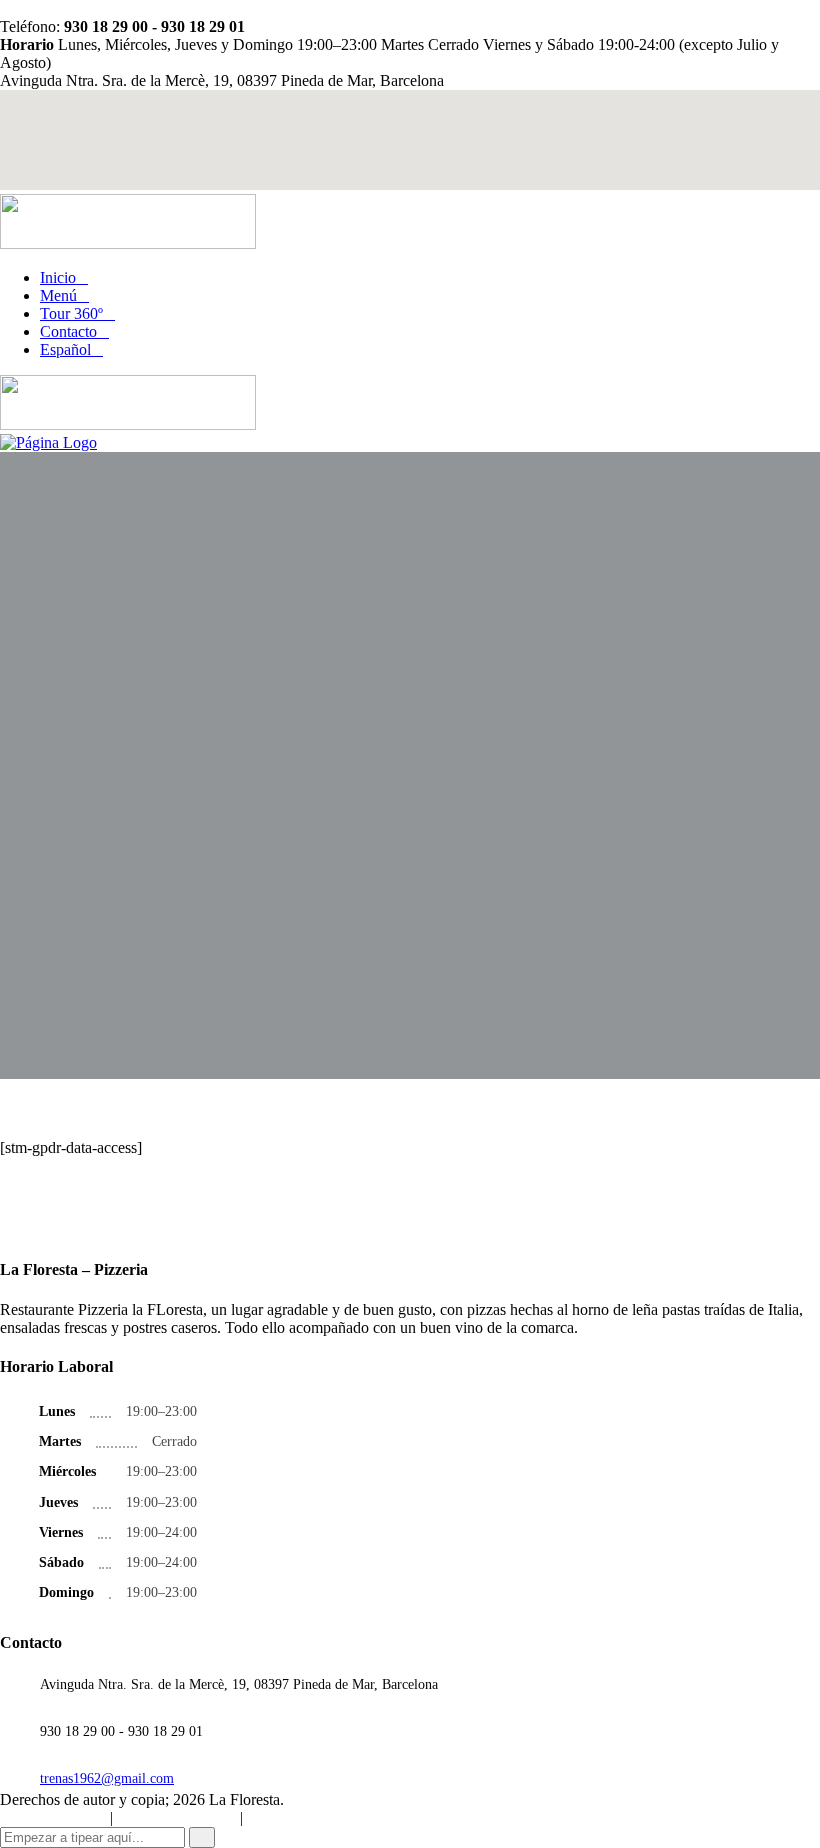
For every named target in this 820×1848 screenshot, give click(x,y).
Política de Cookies (53, 1818)
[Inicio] (48, 442)
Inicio (58, 277)
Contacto (68, 331)
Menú (58, 295)
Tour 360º (71, 313)
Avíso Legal (279, 1818)
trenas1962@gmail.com (107, 1778)
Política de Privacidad (176, 1818)
